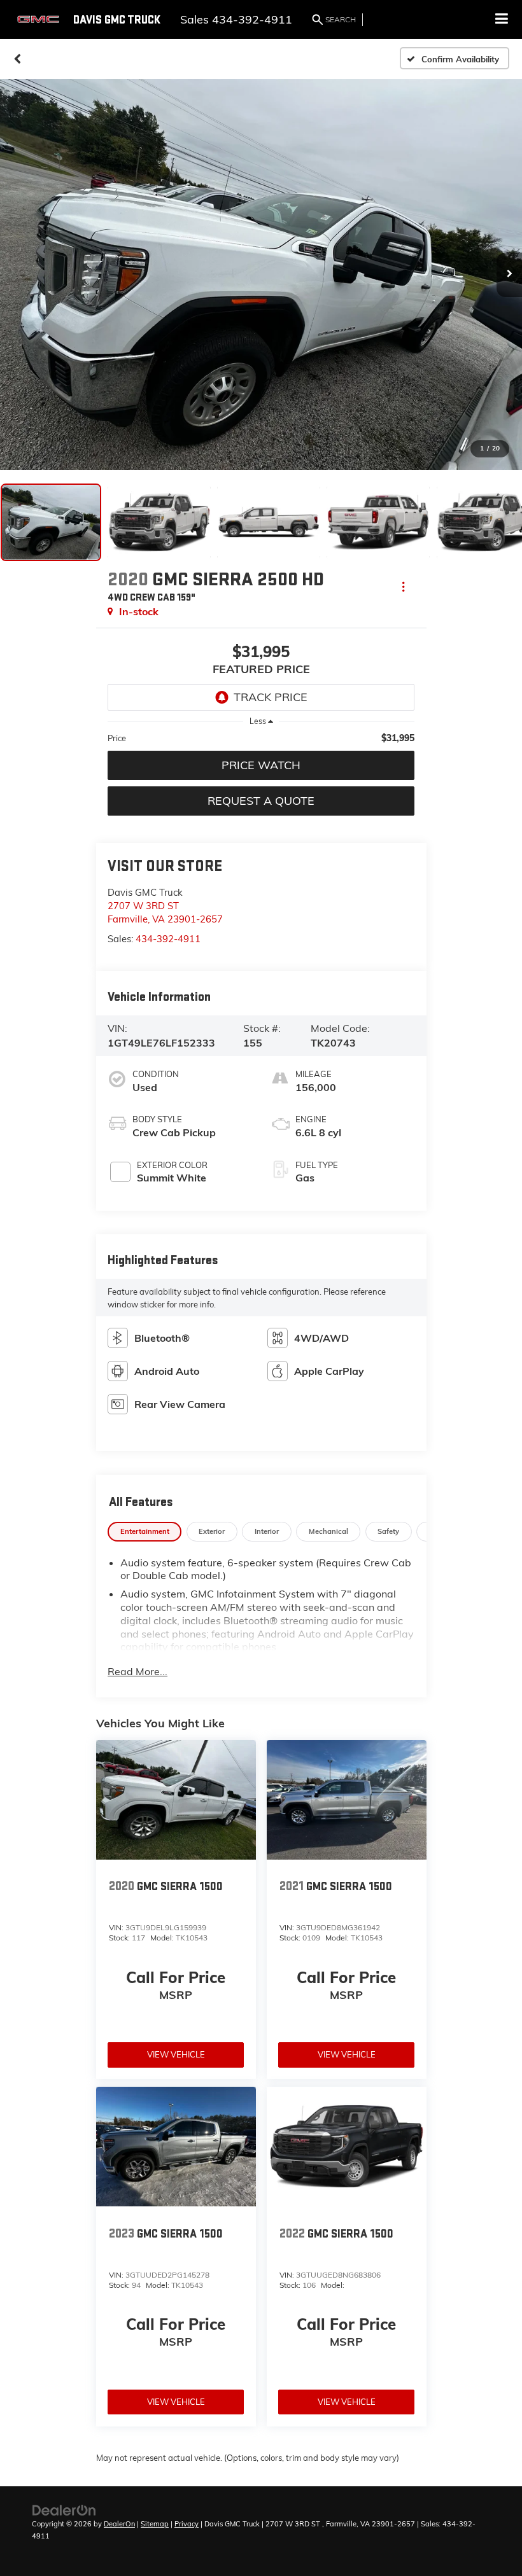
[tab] (145, 1532)
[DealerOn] (64, 2509)
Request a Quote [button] (261, 801)
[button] (18, 59)
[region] (261, 738)
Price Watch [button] (261, 765)
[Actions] (403, 586)
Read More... (138, 1671)
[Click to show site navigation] (502, 19)
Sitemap (155, 2524)
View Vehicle (176, 2054)
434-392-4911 (168, 939)
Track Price (271, 697)
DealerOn (119, 2524)
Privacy (187, 2524)
